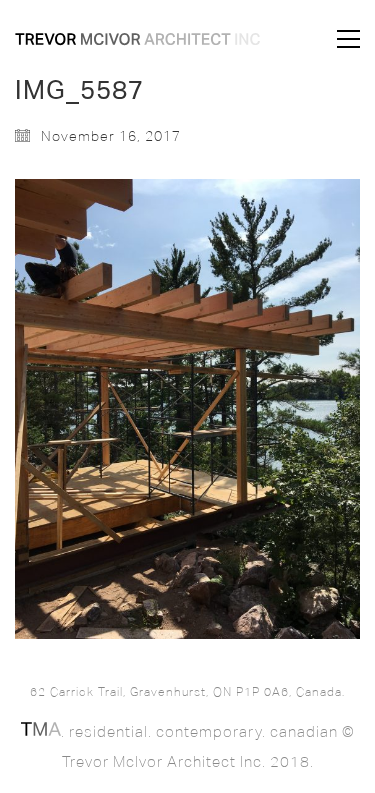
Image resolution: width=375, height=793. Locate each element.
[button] (348, 39)
